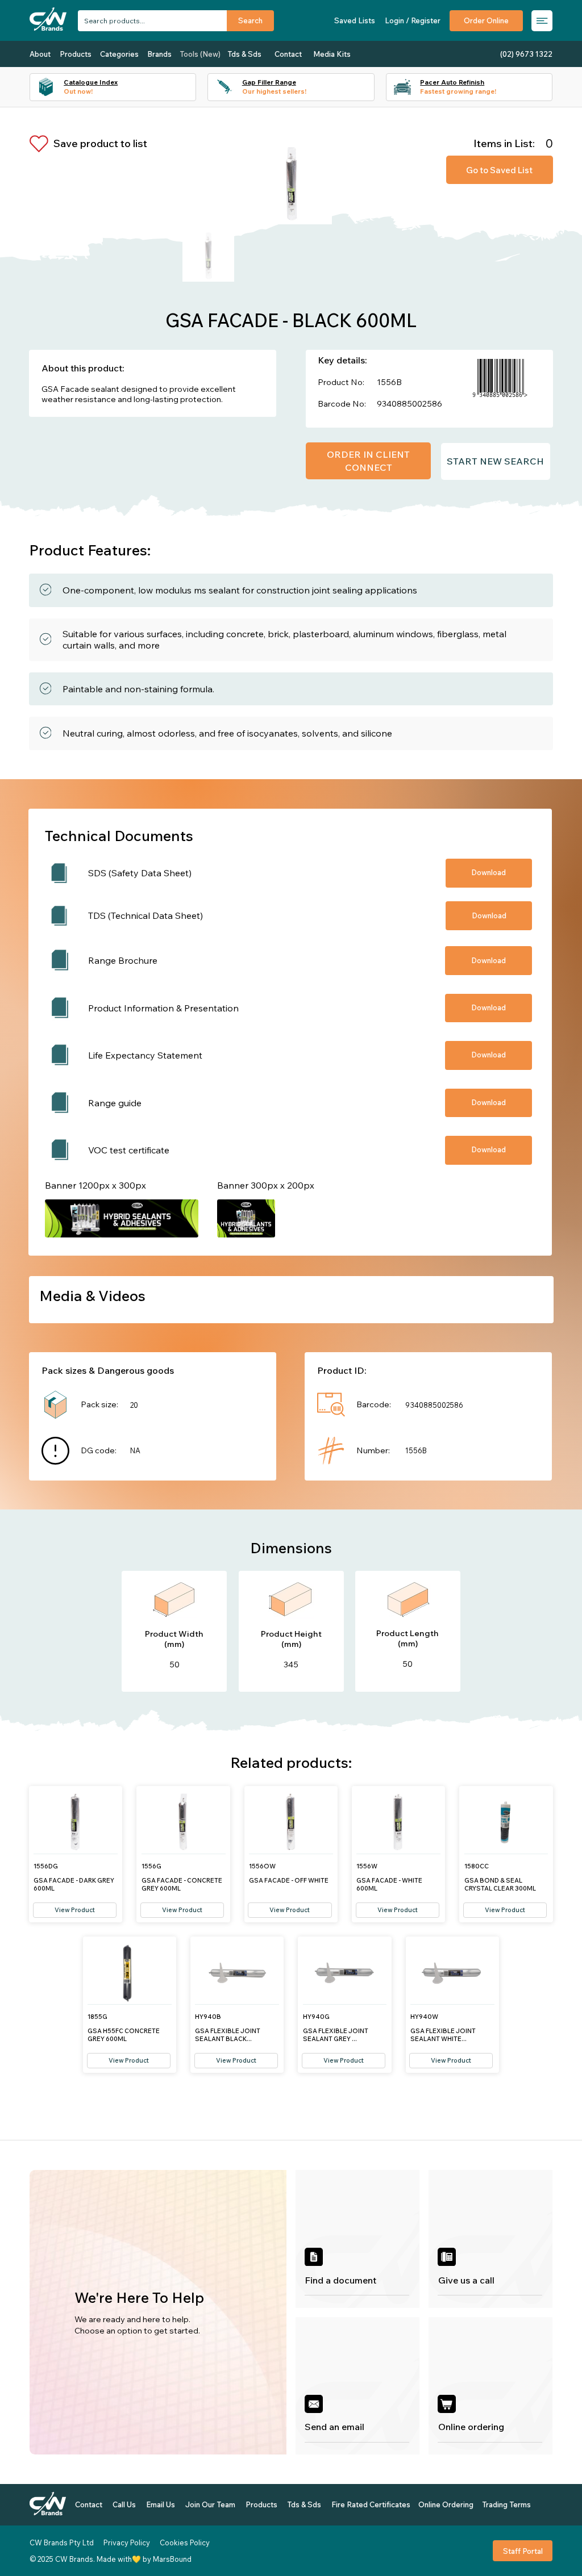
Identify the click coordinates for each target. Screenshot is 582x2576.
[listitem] (357, 2239)
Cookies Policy (185, 2542)
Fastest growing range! (458, 91)
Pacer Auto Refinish (452, 82)
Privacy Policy (127, 2542)
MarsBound (172, 2559)
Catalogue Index (91, 82)
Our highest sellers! (274, 91)
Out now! (78, 91)
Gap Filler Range (269, 82)
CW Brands (74, 2559)
